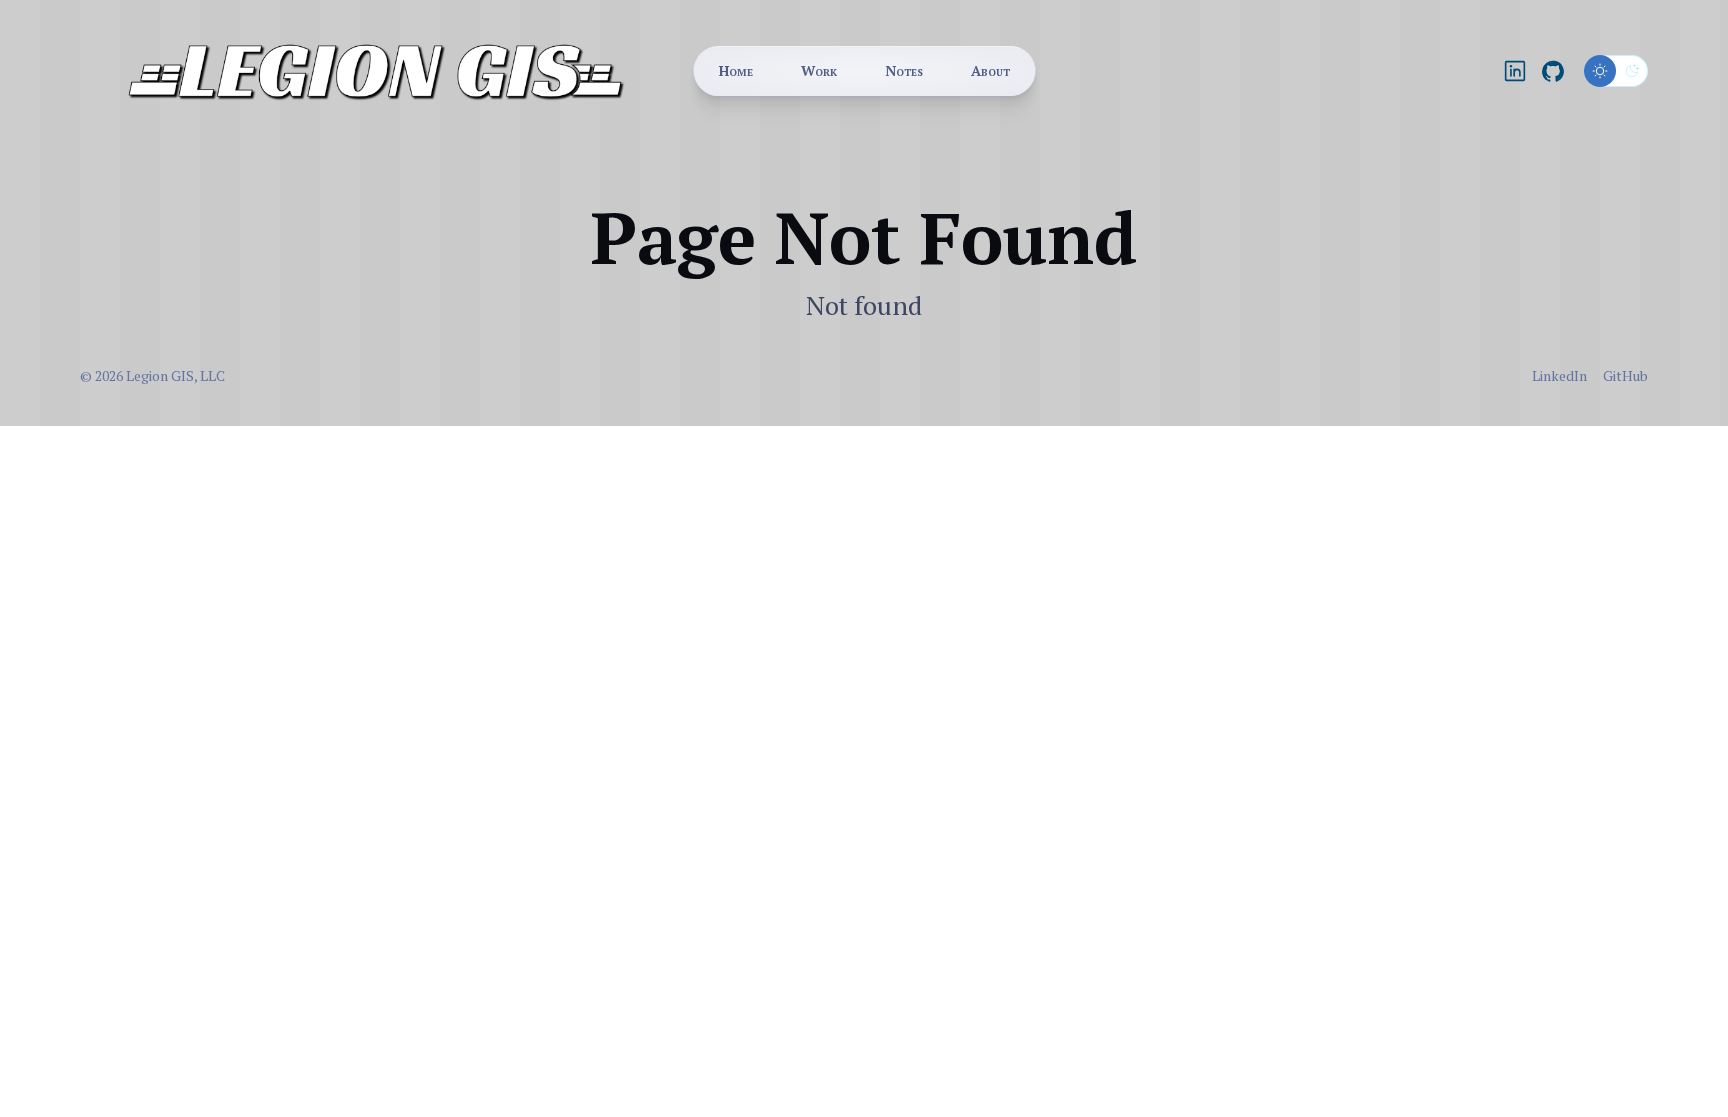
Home (736, 70)
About (990, 70)
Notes (904, 70)
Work (819, 70)
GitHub (1625, 375)
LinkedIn (1559, 375)
